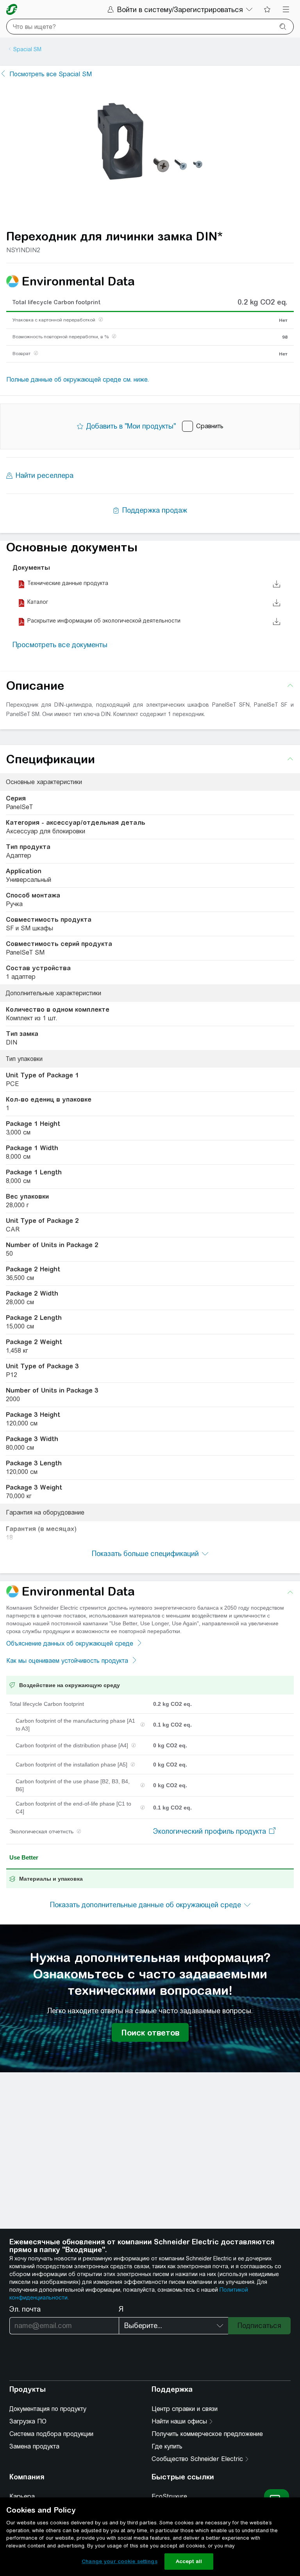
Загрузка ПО (28, 2421)
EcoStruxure (169, 2496)
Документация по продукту (48, 2409)
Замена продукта (34, 2446)
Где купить (167, 2446)
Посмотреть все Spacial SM (51, 74)
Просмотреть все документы (60, 645)
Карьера (22, 2496)
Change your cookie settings (120, 2561)
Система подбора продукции (51, 2434)
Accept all (189, 2561)
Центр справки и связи (185, 2409)
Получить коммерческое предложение (207, 2434)
